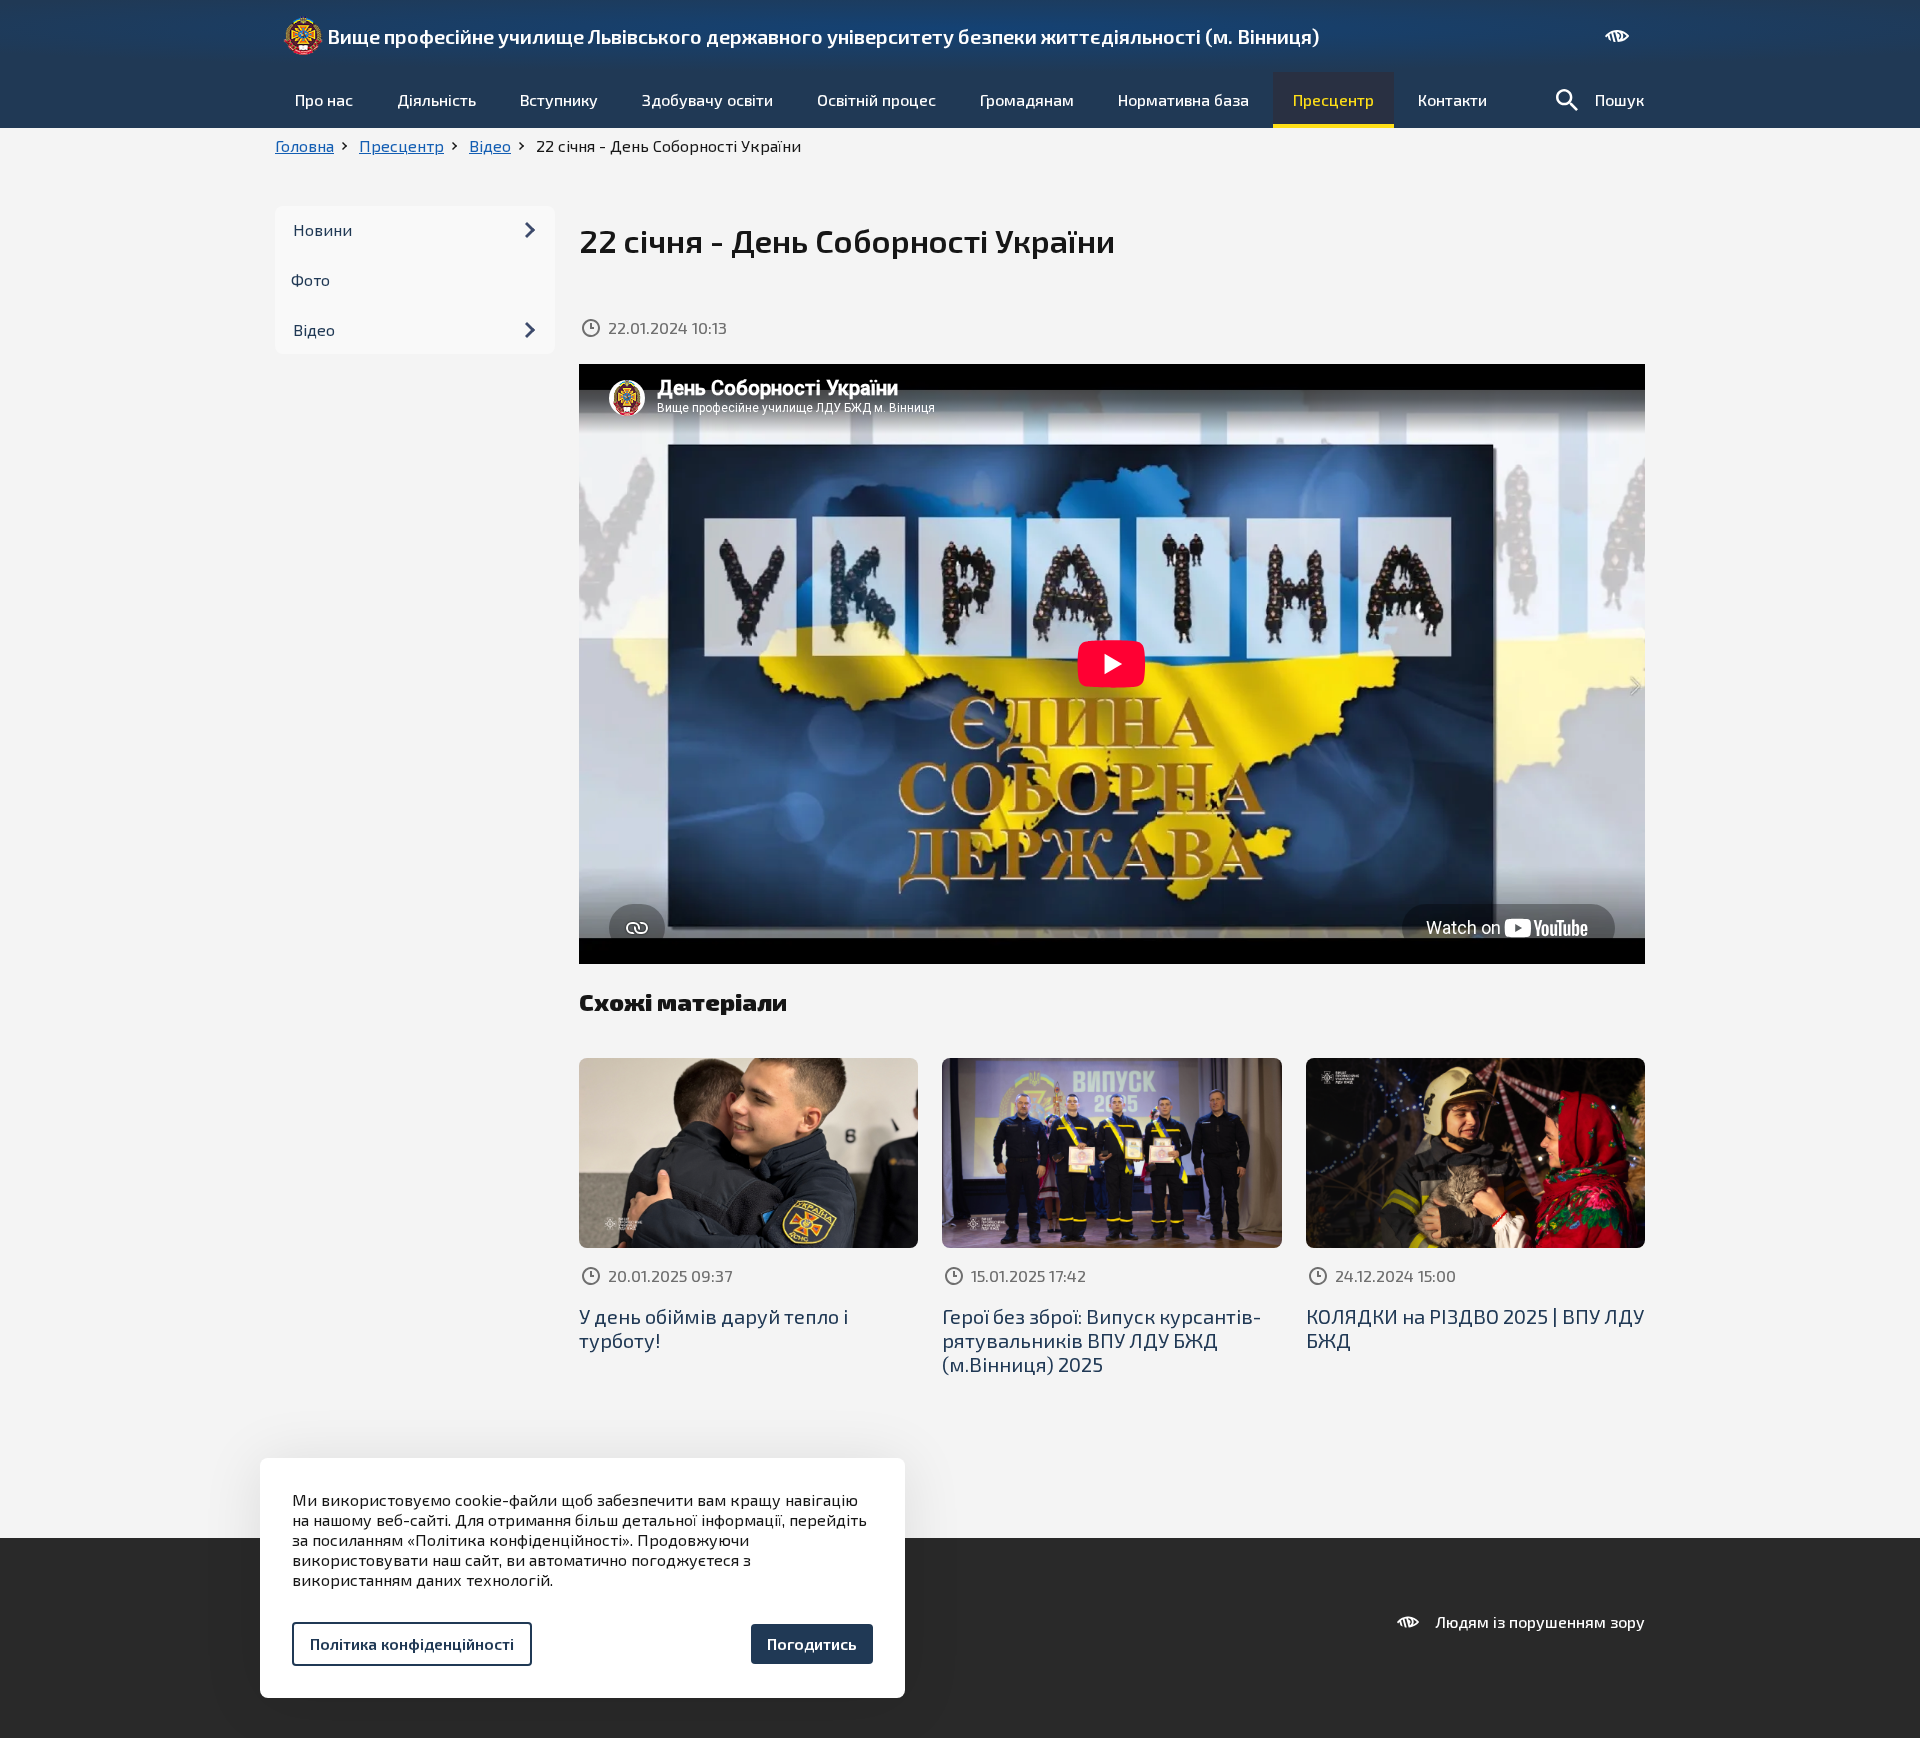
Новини (322, 229)
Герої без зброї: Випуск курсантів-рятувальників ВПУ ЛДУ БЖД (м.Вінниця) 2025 (1101, 1340)
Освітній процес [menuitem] (876, 99)
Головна (304, 145)
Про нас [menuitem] (324, 99)
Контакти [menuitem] (1452, 99)
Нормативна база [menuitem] (1183, 99)
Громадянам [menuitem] (1027, 99)
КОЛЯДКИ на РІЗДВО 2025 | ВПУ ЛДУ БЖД (1475, 1328)
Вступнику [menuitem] (559, 99)
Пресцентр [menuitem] (1333, 99)
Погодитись (812, 1643)
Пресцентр (401, 145)
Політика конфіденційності (412, 1643)
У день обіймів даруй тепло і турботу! (713, 1328)
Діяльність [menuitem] (436, 99)
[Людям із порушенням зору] (1617, 36)
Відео (490, 145)
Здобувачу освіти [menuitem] (707, 99)
